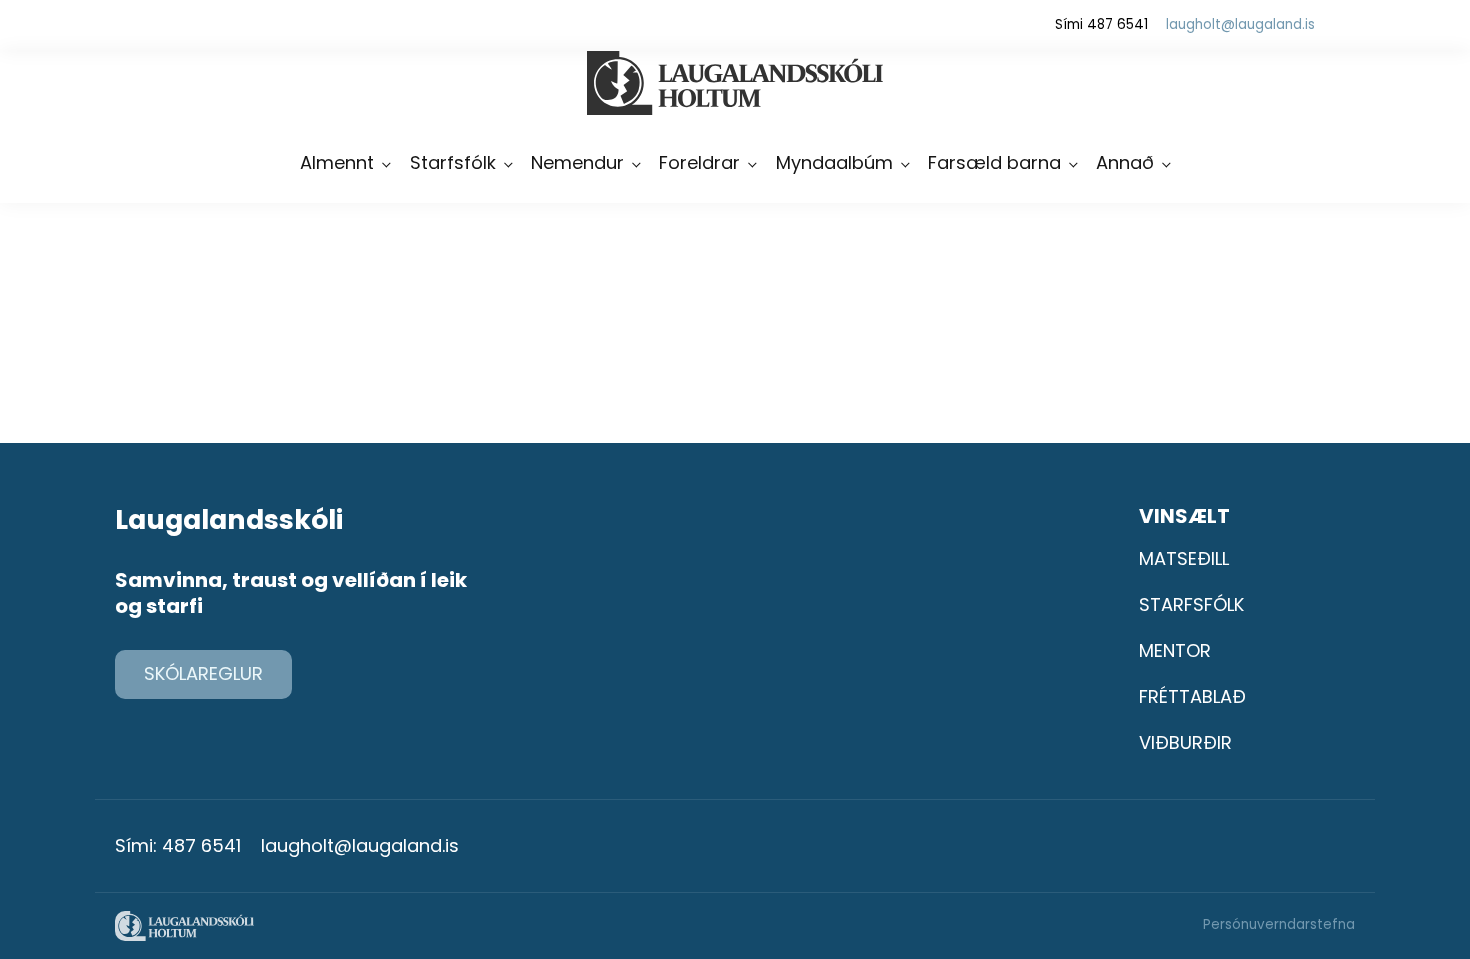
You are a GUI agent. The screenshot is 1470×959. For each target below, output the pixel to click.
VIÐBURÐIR (1185, 742)
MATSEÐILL (1184, 558)
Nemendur (577, 162)
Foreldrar (699, 162)
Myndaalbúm (834, 162)
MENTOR (1175, 650)
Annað (1125, 162)
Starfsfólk (453, 162)
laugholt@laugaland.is (1240, 24)
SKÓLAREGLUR (203, 673)
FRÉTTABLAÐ (1192, 696)
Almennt (337, 162)
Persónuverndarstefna (1279, 924)
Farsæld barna (994, 162)
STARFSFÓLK (1191, 604)
